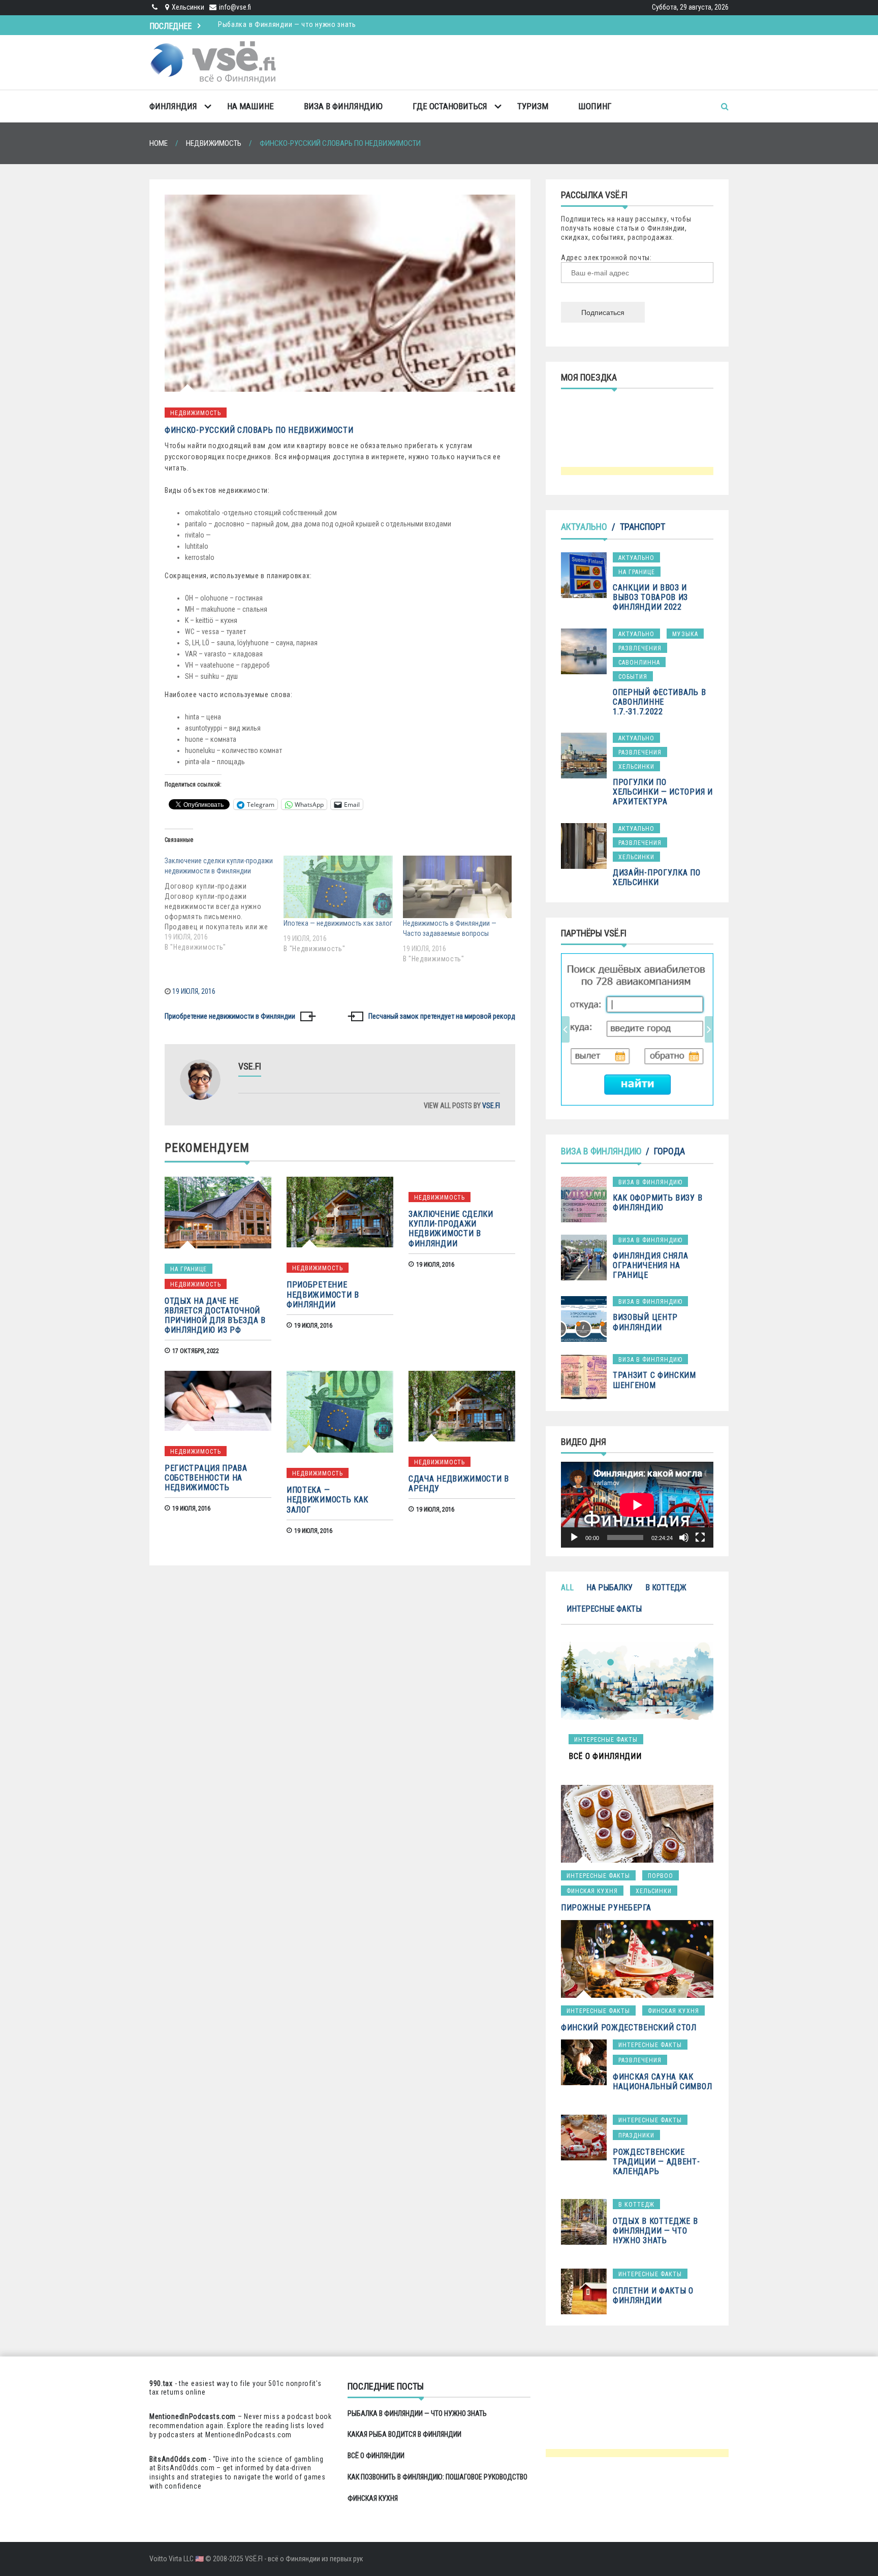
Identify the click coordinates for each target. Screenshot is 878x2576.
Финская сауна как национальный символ (662, 2082)
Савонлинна (639, 663)
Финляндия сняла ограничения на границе (651, 1265)
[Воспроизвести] (574, 1537)
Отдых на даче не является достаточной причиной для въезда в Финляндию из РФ (215, 1316)
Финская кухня (592, 1891)
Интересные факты (604, 1609)
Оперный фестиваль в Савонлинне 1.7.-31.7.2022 (659, 702)
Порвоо (661, 1876)
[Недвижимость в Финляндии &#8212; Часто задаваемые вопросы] (457, 887)
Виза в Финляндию (343, 106)
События (633, 677)
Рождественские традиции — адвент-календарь (656, 2162)
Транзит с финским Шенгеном (654, 1380)
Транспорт (642, 527)
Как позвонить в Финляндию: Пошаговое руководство (437, 2477)
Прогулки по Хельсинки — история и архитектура (663, 792)
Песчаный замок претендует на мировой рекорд (442, 1016)
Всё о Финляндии (376, 2456)
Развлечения (640, 648)
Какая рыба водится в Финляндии (274, 24)
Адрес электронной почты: (606, 258)
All (567, 1588)
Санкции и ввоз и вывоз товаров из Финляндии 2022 (650, 597)
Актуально (584, 527)
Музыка (685, 634)
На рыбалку (609, 1588)
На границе (189, 1269)
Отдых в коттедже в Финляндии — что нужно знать (655, 2231)
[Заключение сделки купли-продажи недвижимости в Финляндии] (224, 904)
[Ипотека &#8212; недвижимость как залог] (338, 887)
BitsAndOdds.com (178, 2459)
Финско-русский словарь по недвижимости (259, 430)
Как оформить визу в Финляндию (657, 1203)
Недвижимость (196, 413)
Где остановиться (450, 106)
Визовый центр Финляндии (645, 1322)
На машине (250, 106)
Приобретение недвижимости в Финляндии (230, 1016)
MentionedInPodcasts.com (248, 2435)
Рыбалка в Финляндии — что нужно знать (417, 2413)
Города (669, 1151)
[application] (637, 1505)
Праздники (636, 2135)
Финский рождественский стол (629, 2028)
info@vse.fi (235, 7)
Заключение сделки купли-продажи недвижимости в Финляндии (451, 1229)
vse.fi (491, 1106)
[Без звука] (684, 1537)
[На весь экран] (700, 1537)
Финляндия (173, 106)
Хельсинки (636, 767)
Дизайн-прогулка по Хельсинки (657, 877)
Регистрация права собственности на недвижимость (206, 1478)
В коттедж (666, 1588)
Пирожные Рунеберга (606, 1908)
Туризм (533, 106)
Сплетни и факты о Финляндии (653, 2296)
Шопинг (595, 106)
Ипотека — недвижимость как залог (338, 923)
